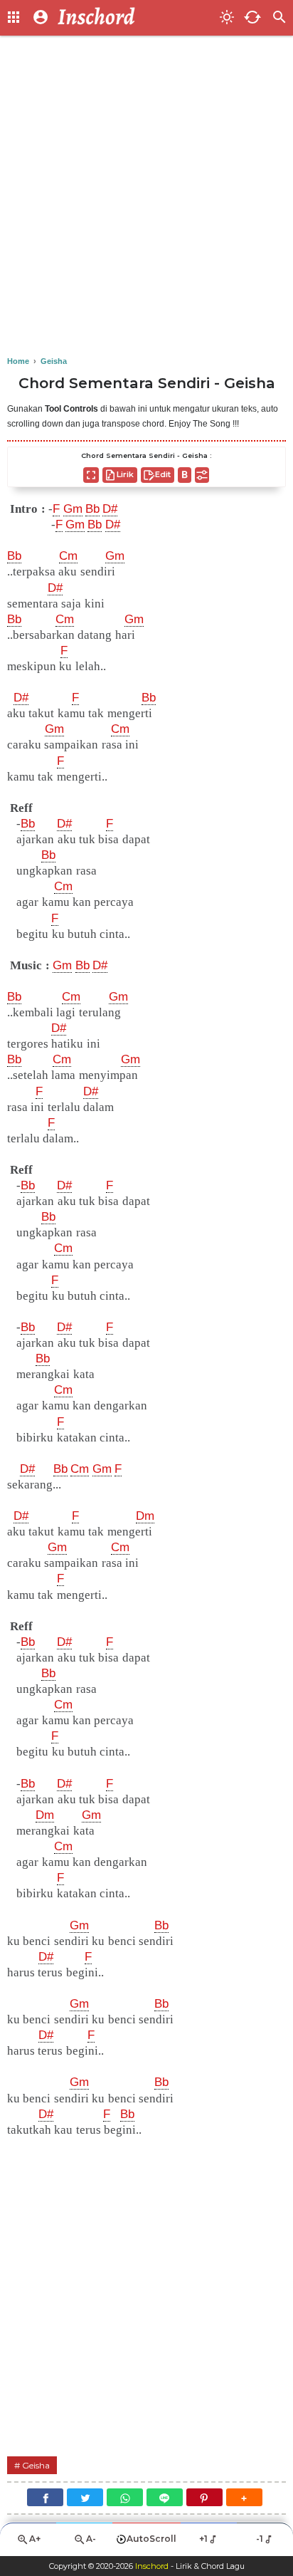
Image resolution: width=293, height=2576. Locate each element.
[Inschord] (134, 18)
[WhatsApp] (125, 2497)
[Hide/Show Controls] (202, 475)
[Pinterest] (204, 2497)
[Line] (165, 2497)
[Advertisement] (146, 197)
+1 (203, 2539)
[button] (244, 2497)
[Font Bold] (185, 475)
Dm (145, 1516)
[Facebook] (45, 2497)
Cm (68, 556)
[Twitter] (85, 2497)
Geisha (36, 2465)
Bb (92, 509)
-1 (260, 2539)
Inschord (152, 2566)
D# (110, 509)
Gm (73, 509)
